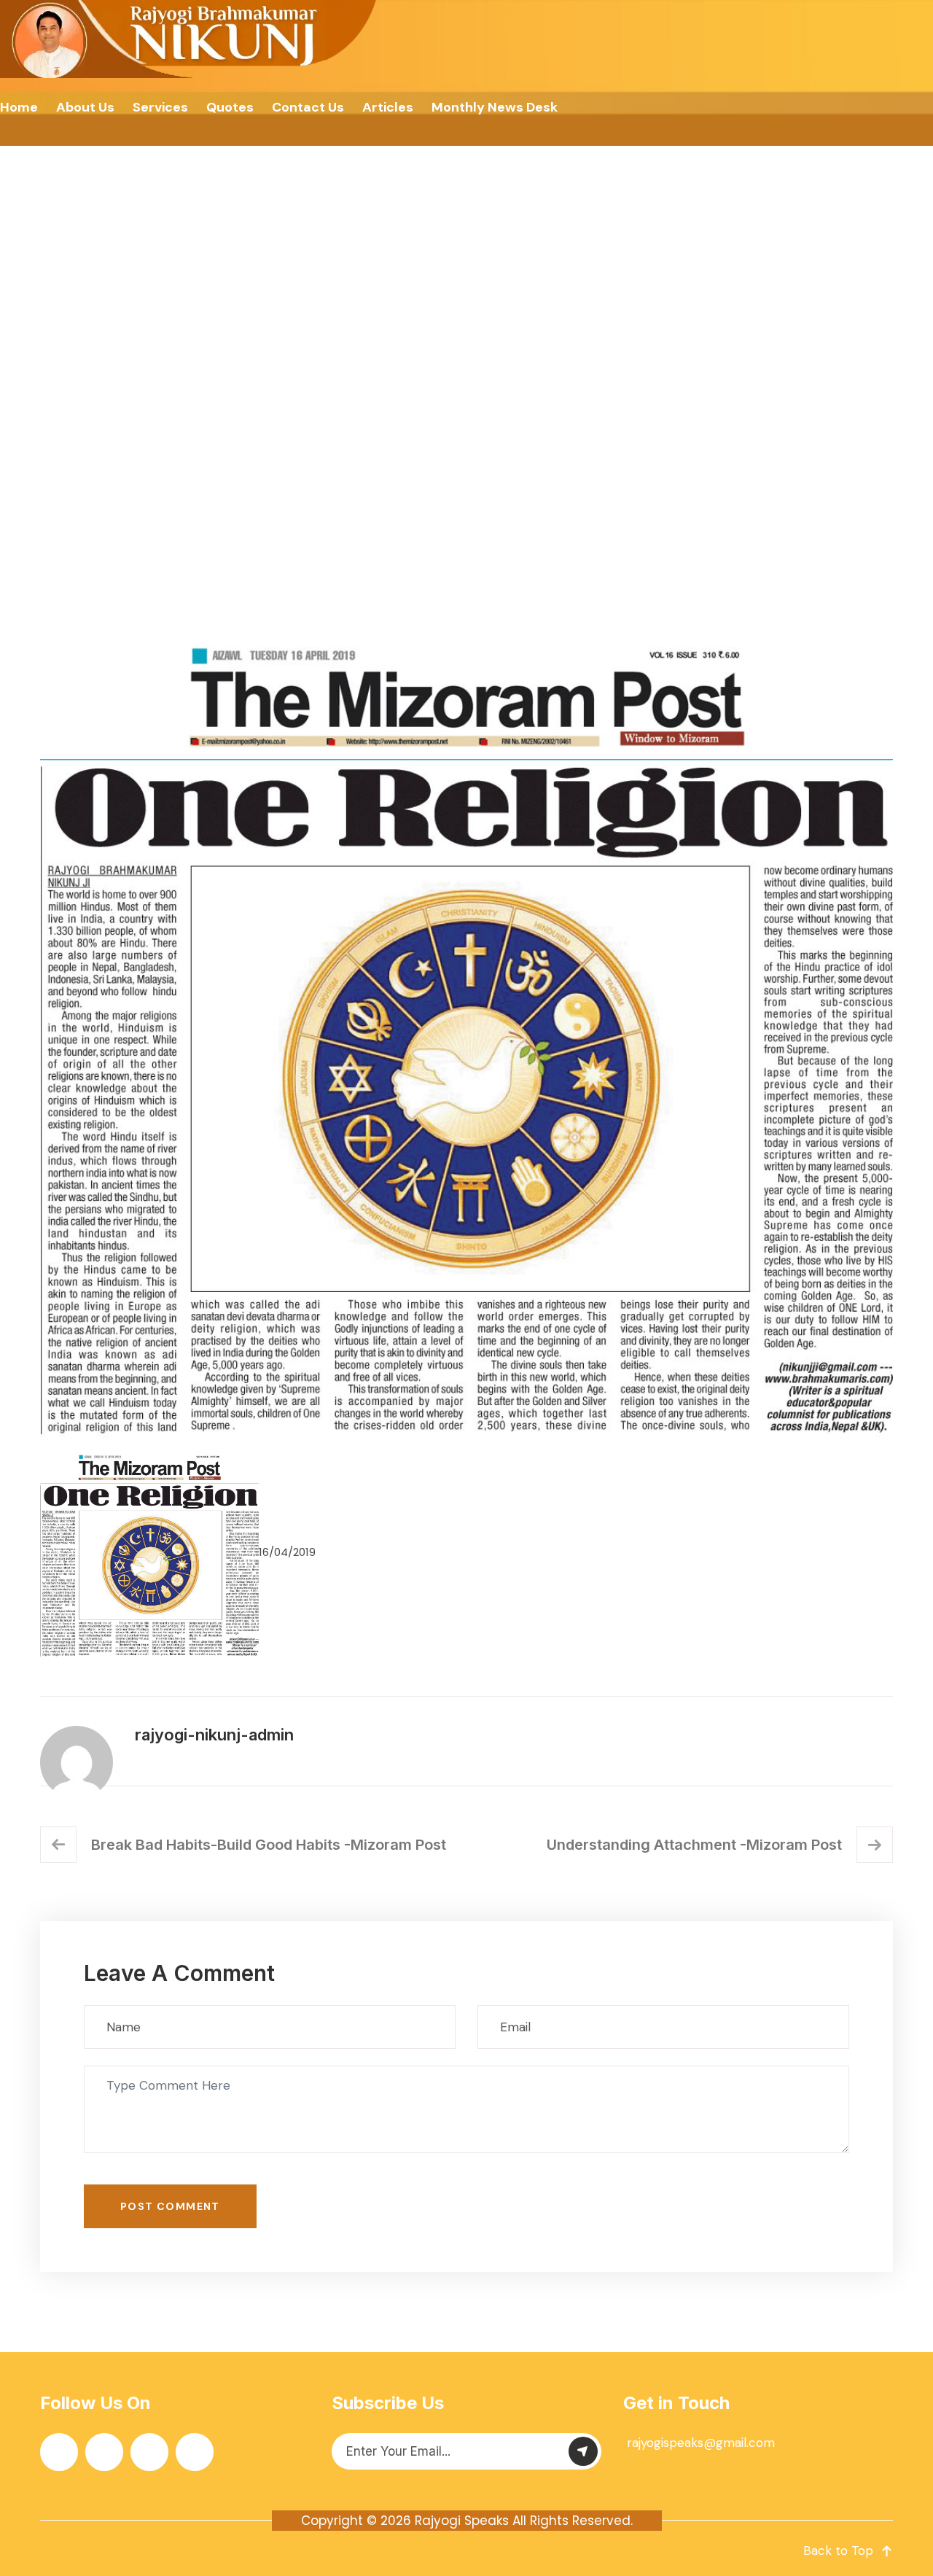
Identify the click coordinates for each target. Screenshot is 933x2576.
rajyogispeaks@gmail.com (701, 2443)
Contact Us (308, 107)
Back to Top (838, 2550)
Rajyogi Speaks (462, 2521)
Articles (388, 107)
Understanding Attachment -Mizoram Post (694, 1845)
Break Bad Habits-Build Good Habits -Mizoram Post (269, 1845)
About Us (85, 107)
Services (160, 107)
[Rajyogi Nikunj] (190, 39)
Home (19, 107)
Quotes (230, 107)
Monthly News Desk (495, 107)
